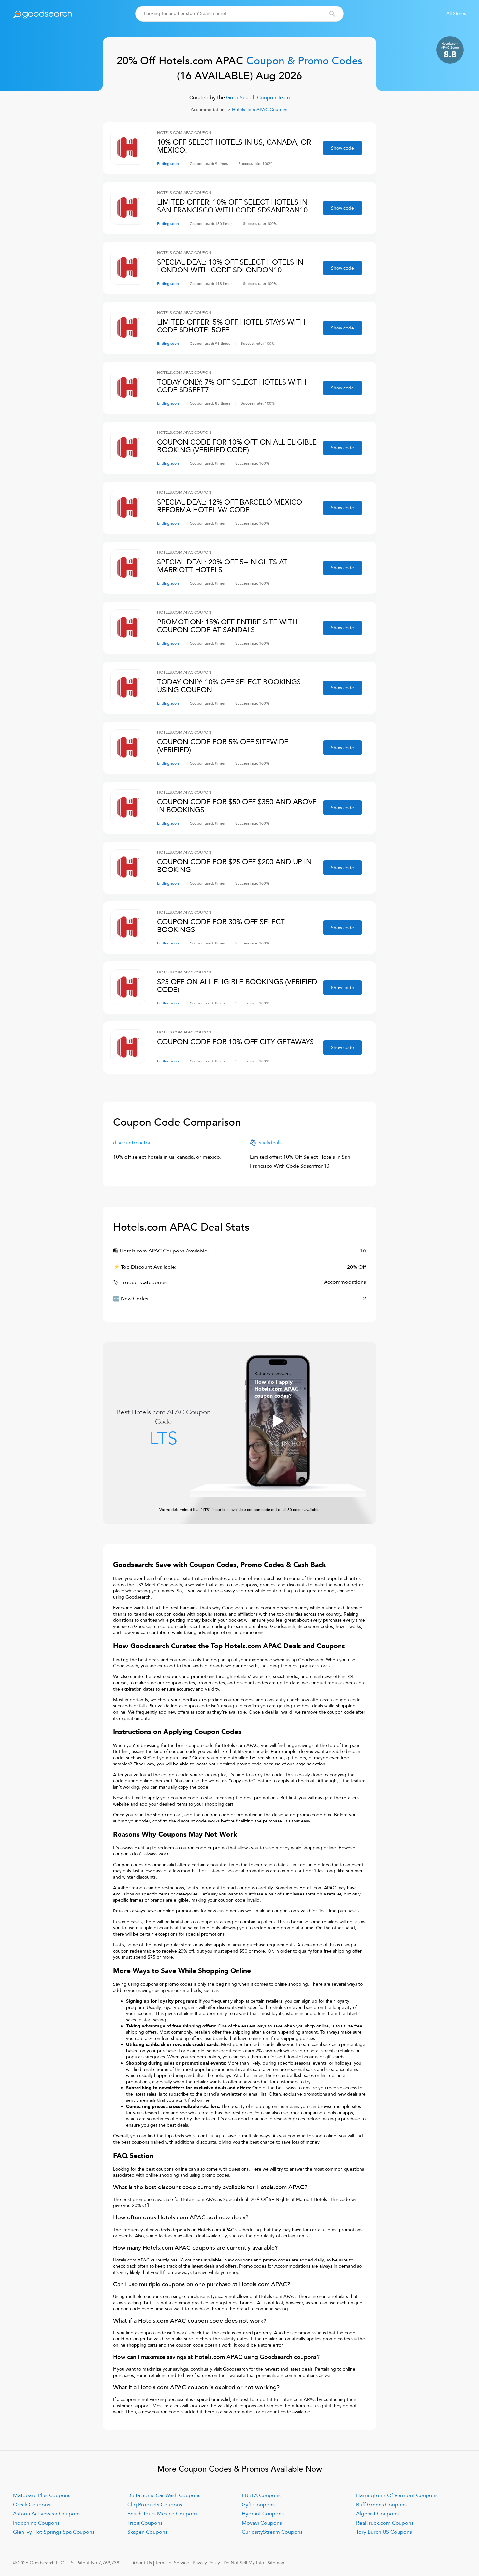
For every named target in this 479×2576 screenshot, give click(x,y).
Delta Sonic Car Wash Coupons (164, 2495)
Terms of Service (172, 2563)
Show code (342, 148)
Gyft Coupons (258, 2505)
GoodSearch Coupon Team (257, 98)
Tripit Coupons (145, 2523)
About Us (142, 2563)
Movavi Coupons (262, 2523)
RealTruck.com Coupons (385, 2523)
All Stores (456, 14)
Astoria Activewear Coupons (47, 2514)
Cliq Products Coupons (155, 2505)
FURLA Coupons (261, 2495)
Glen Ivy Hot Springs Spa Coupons (54, 2532)
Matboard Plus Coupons (42, 2495)
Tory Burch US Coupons (384, 2532)
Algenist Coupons (377, 2514)
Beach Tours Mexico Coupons (162, 2514)
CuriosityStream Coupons (272, 2532)
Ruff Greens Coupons (381, 2505)
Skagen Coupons (147, 2532)
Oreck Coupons (32, 2505)
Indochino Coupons (36, 2523)
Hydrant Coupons (263, 2514)
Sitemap (276, 2563)
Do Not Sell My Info (244, 2563)
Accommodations (209, 110)
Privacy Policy (206, 2563)
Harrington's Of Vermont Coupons (397, 2495)
